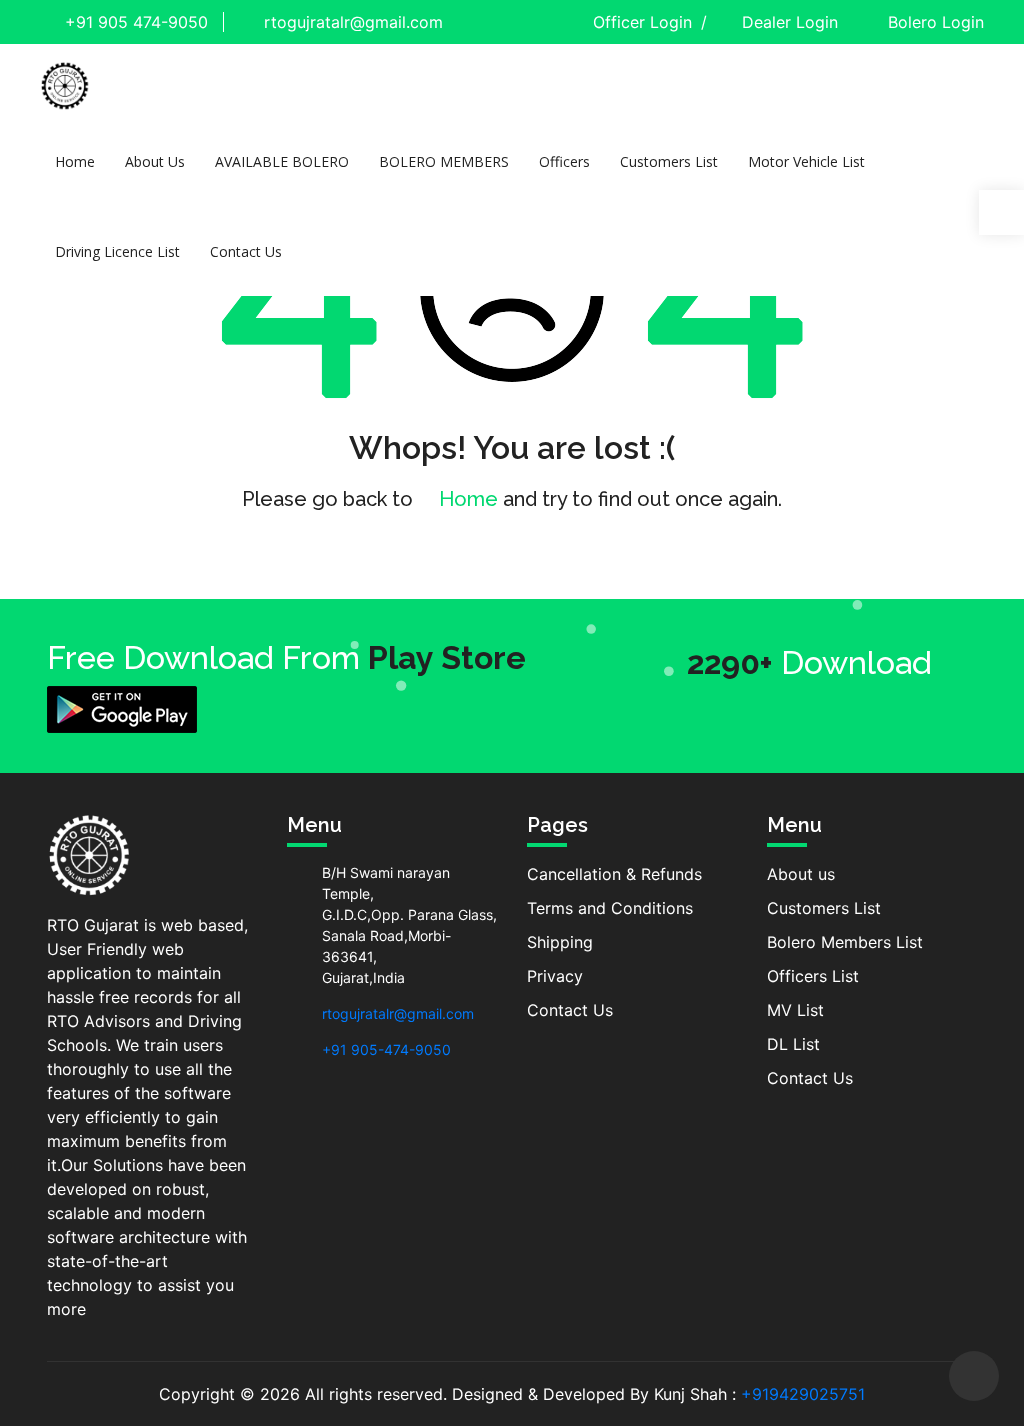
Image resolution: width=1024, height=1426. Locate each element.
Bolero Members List (845, 942)
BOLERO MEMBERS (444, 161)
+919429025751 (803, 1394)
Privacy (555, 976)
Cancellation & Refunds (614, 874)
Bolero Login (936, 22)
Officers (564, 161)
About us (801, 874)
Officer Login (642, 22)
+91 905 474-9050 (134, 22)
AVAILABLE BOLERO (282, 161)
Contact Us (246, 251)
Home (75, 161)
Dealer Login (790, 22)
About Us (155, 161)
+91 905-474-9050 (386, 1049)
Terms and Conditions (610, 908)
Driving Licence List (117, 251)
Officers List (813, 976)
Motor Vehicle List (806, 161)
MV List (795, 1010)
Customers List (669, 161)
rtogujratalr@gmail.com (351, 22)
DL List (793, 1044)
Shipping (560, 942)
